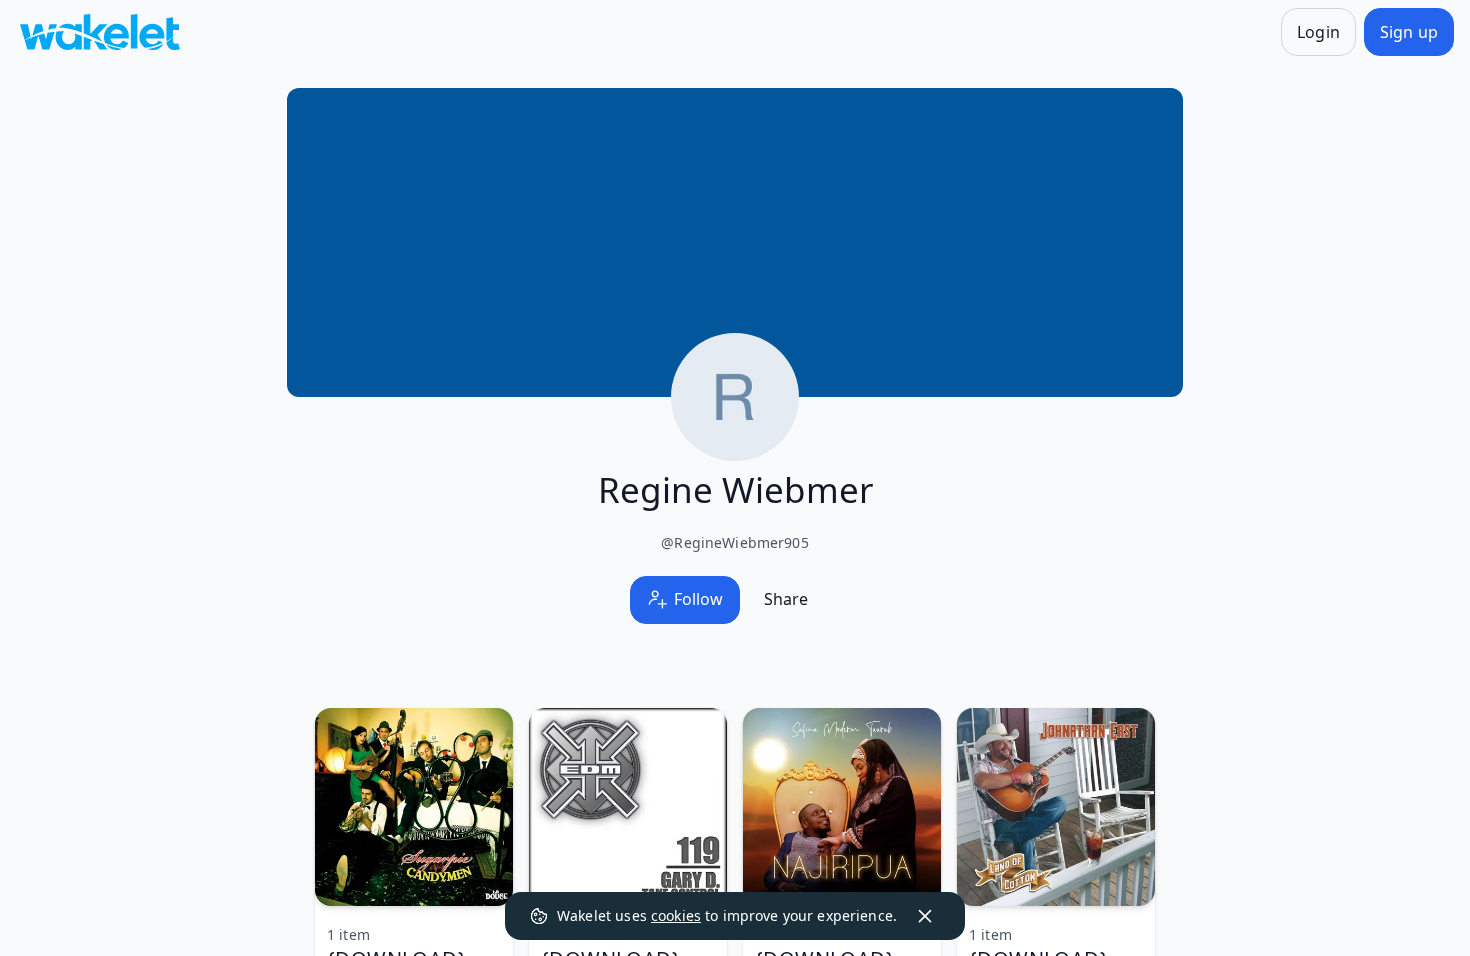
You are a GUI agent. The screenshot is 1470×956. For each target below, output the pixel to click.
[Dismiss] (925, 916)
